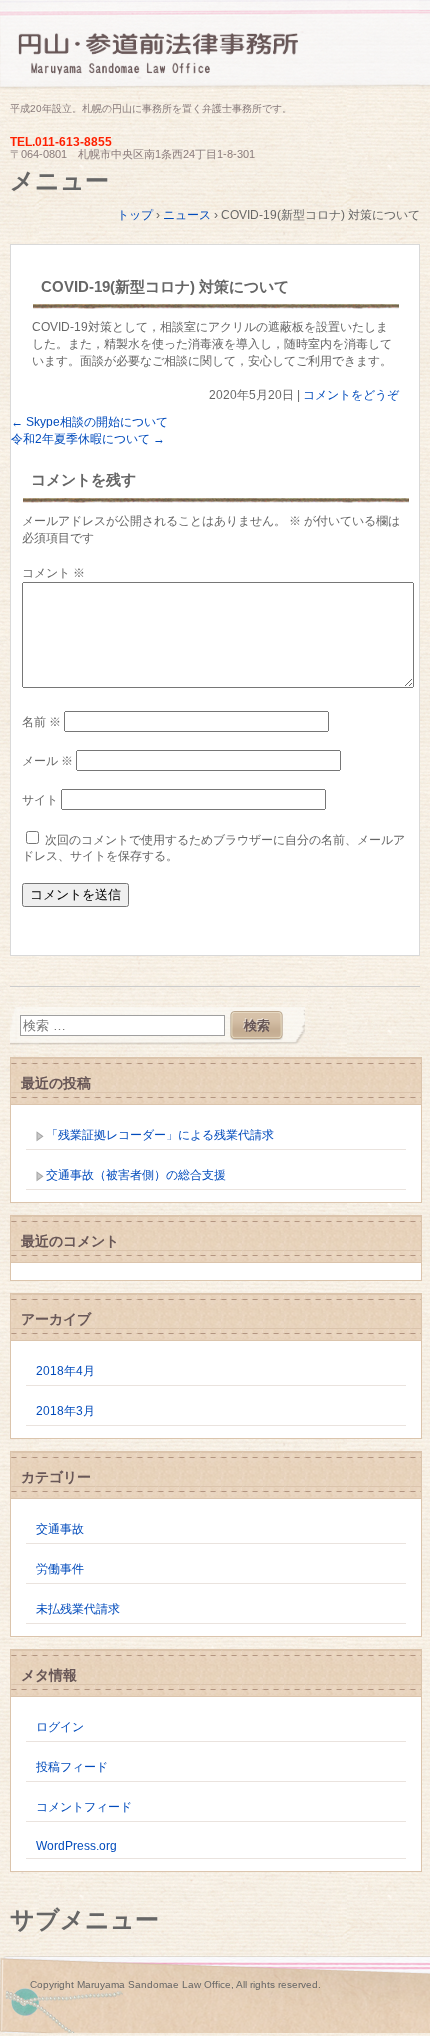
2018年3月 (65, 1411)
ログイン (60, 1727)
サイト (40, 800)
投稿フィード (72, 1767)
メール (47, 761)
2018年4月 (65, 1371)
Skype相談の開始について (89, 422)
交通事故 (60, 1529)
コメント (53, 573)
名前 (41, 722)
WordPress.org (76, 1846)
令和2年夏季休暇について (88, 439)
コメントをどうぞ (351, 395)
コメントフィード (84, 1807)
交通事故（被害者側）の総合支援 (136, 1175)
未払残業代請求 (78, 1609)
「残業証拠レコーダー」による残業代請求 (160, 1135)
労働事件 (60, 1569)
